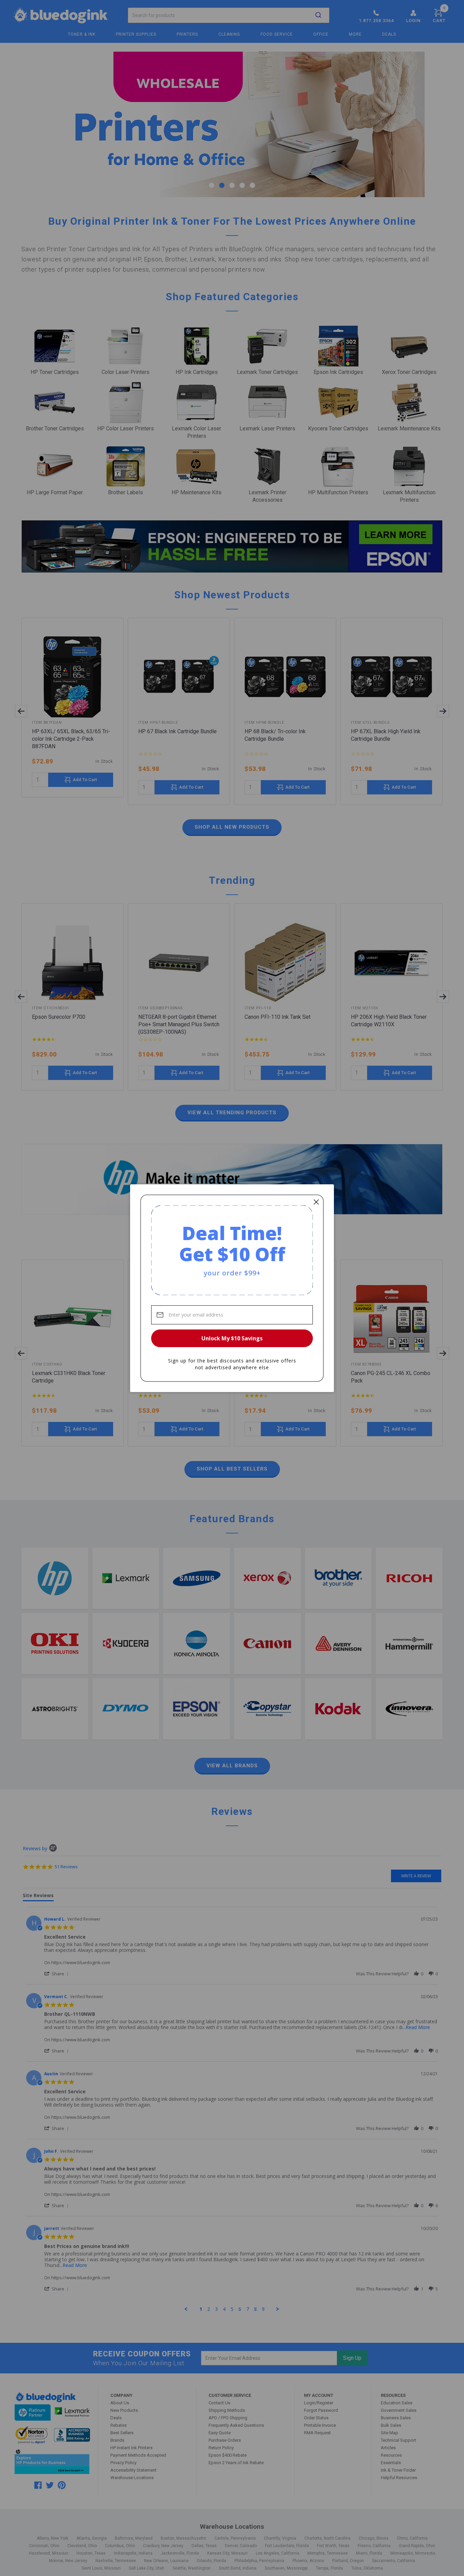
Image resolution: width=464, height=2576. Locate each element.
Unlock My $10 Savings (232, 1338)
